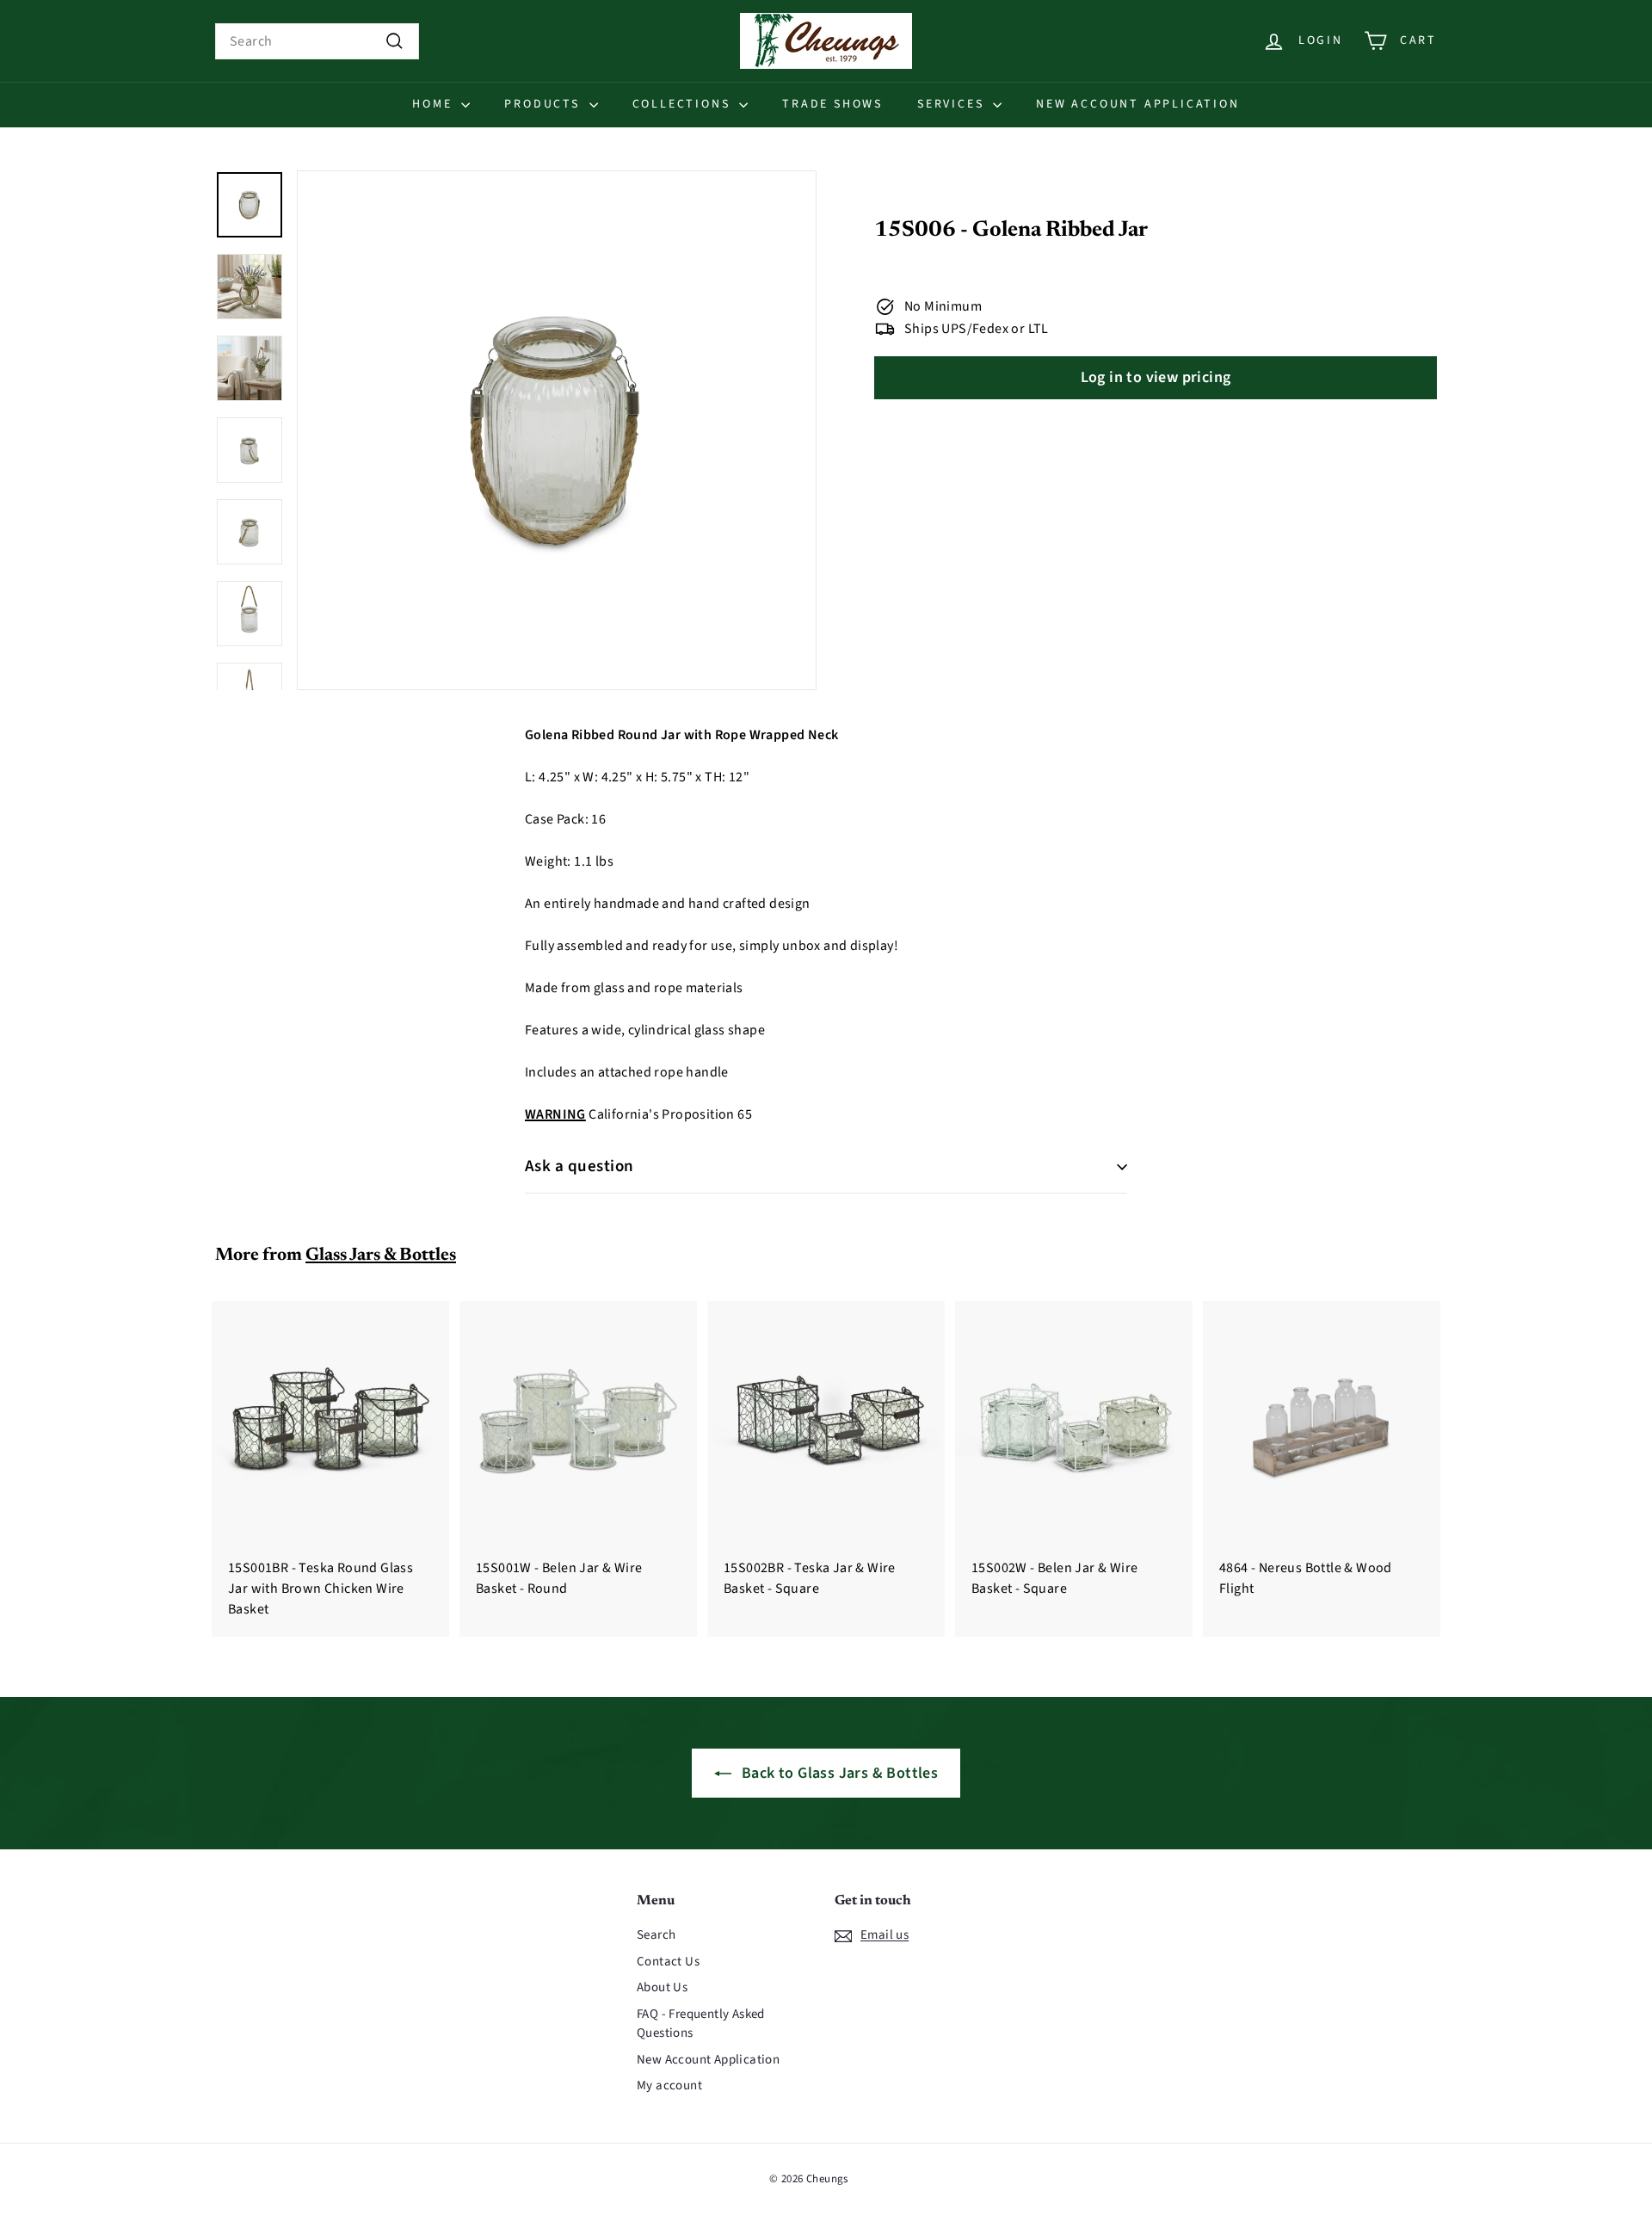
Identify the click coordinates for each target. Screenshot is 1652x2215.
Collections (684, 104)
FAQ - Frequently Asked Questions (701, 2024)
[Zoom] (557, 430)
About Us (662, 1987)
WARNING (555, 1114)
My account (669, 2085)
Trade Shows (832, 104)
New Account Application (1137, 104)
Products (544, 104)
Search (656, 1935)
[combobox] (317, 41)
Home (435, 104)
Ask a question (579, 1166)
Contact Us (668, 1962)
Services (953, 104)
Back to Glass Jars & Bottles (840, 1773)
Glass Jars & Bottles (381, 1256)
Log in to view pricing (1156, 378)
